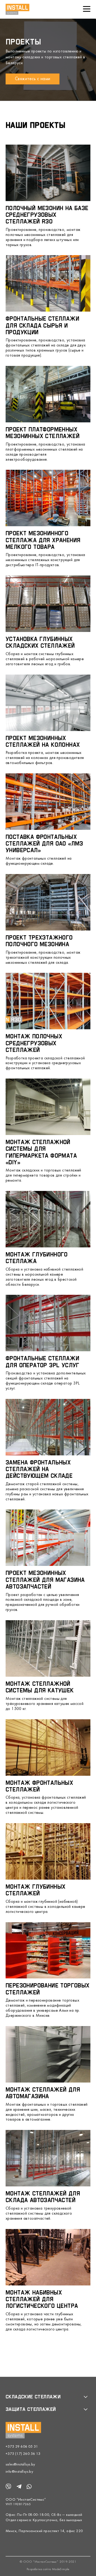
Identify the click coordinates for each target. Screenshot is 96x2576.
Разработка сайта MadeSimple (48, 2569)
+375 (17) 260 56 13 (23, 2454)
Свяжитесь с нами (33, 79)
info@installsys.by (19, 2472)
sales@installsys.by (20, 2465)
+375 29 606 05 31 (22, 2447)
